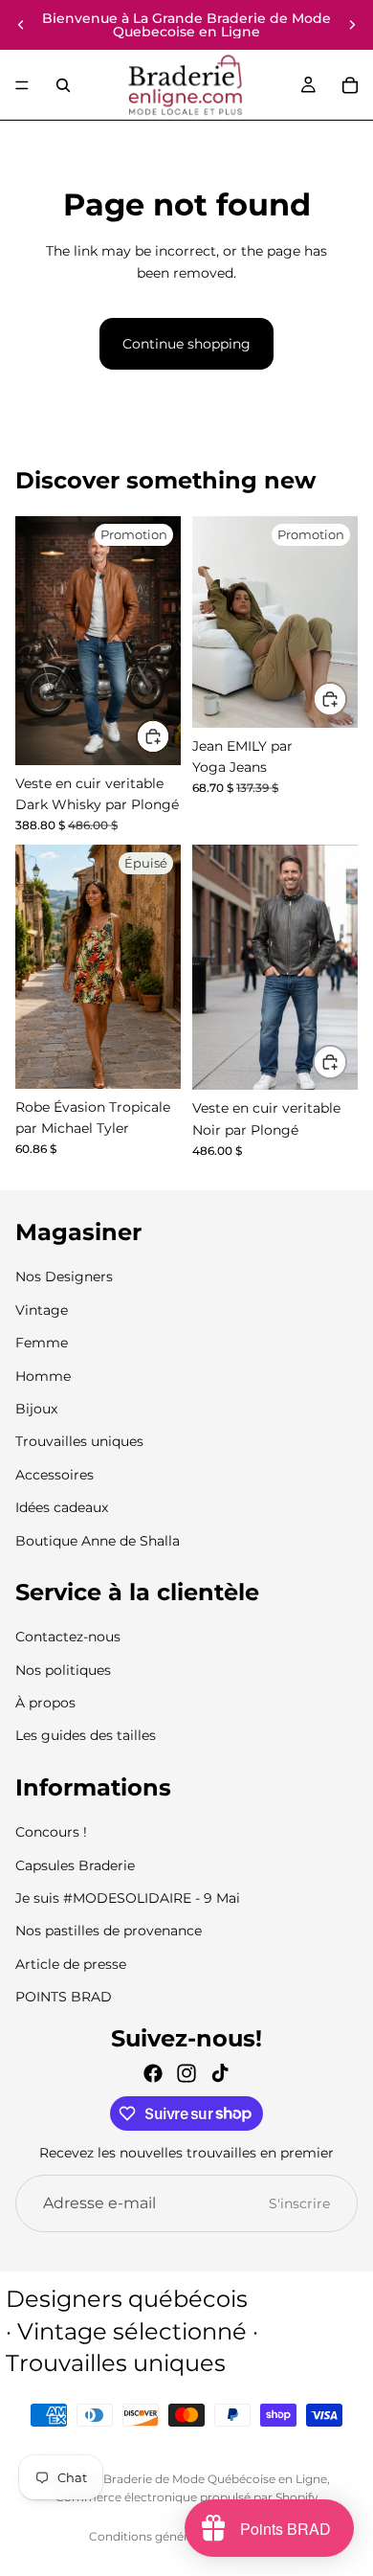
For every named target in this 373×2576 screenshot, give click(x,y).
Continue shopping (186, 344)
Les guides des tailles (86, 1736)
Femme (42, 1344)
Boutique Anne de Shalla (98, 1541)
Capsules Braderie (75, 1865)
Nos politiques (63, 1670)
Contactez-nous (68, 1638)
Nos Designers (64, 1277)
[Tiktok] (220, 2073)
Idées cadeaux (62, 1507)
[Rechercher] (63, 85)
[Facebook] (153, 2073)
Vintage (42, 1310)
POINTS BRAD (64, 1998)
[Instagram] (186, 2073)
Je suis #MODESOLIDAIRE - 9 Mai (128, 1898)
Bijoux (36, 1409)
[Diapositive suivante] (352, 25)
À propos (45, 1703)
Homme (43, 1376)
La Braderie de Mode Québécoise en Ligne (207, 2479)
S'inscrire (299, 2203)
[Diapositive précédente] (21, 25)
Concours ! (51, 1833)
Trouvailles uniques (79, 1442)
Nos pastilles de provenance (109, 1932)
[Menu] (22, 85)
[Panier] (350, 85)
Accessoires (55, 1475)
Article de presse (71, 1964)
